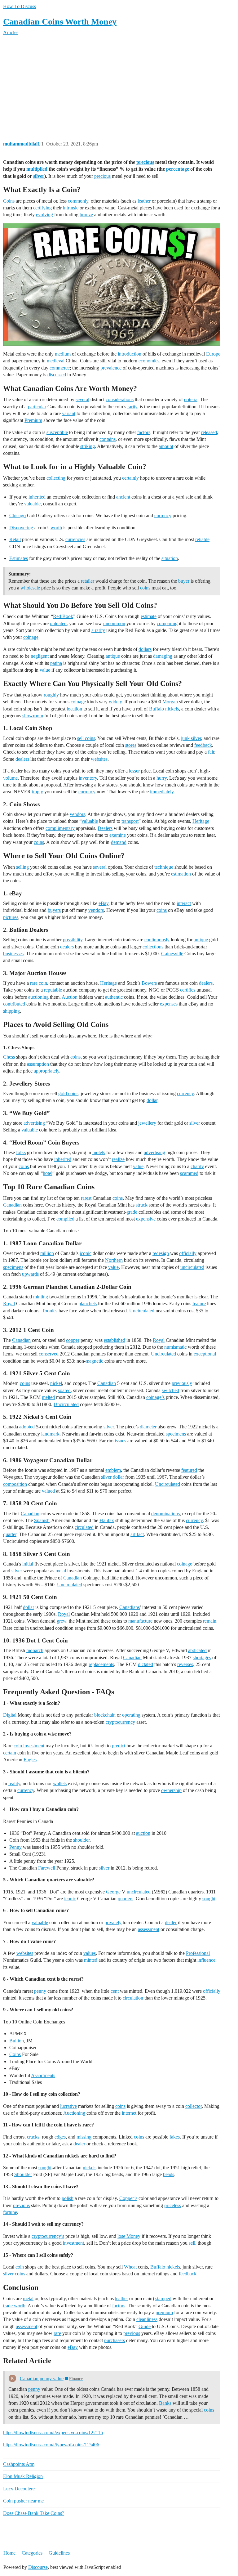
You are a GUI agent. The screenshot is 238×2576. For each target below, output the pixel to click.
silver (39, 176)
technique (164, 867)
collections (153, 947)
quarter (10, 1534)
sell (192, 2243)
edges (60, 2137)
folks (21, 1152)
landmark (50, 1434)
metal (61, 1571)
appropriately (46, 1071)
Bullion (17, 2041)
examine (118, 835)
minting (41, 1297)
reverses (185, 1664)
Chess (9, 1057)
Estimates (19, 558)
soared (64, 1390)
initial (28, 1564)
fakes (175, 2137)
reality (14, 1783)
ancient (123, 497)
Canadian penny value (42, 2379)
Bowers (149, 983)
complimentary (60, 828)
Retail (15, 539)
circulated (84, 1527)
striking (88, 446)
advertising (34, 1123)
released (209, 432)
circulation (133, 1998)
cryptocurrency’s (48, 2236)
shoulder (81, 1840)
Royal (9, 1304)
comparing (167, 623)
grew (62, 1621)
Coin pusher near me (23, 2501)
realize (118, 1159)
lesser (134, 771)
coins (145, 588)
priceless (173, 2205)
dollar (152, 1100)
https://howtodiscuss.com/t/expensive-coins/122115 (53, 2433)
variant (69, 413)
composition (15, 1484)
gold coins (68, 1093)
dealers (22, 759)
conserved (49, 1354)
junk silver (191, 738)
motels (99, 1152)
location (74, 709)
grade (132, 1212)
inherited (37, 497)
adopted (27, 1427)
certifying (42, 208)
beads (169, 2174)
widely (115, 702)
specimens (13, 1267)
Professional (198, 1953)
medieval (56, 361)
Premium (33, 420)
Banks (165, 2403)
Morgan (170, 702)
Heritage (201, 821)
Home (9, 2553)
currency (163, 515)
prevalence (111, 368)
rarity (132, 407)
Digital (10, 1715)
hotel (48, 1173)
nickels (90, 2168)
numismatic (175, 1347)
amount (166, 446)
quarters (126, 1899)
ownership (171, 1790)
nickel (56, 1383)
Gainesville (172, 954)
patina (56, 663)
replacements (101, 1664)
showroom (33, 716)
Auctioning (74, 2113)
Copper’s (128, 2198)
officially (188, 1253)
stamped (163, 2298)
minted (91, 1960)
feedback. (188, 2274)
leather (144, 201)
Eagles (30, 1760)
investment (73, 2243)
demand (119, 842)
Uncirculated (142, 1311)
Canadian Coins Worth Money (60, 22)
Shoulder (23, 2174)
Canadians (130, 1607)
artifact (137, 1534)
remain (210, 1621)
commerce (60, 368)
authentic (114, 997)
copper (73, 1340)
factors (144, 432)
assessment (149, 1929)
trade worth (14, 2306)
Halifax (107, 1520)
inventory (88, 778)
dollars (145, 649)
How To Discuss (20, 6)
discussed (57, 375)
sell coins (86, 738)
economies (149, 361)
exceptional (205, 1354)
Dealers (105, 828)
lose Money (129, 2236)
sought (209, 1899)
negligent (40, 656)
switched (170, 1390)
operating (131, 1715)
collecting (56, 478)
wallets (60, 1783)
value (45, 670)
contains (108, 439)
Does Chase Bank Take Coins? (34, 2513)
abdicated (197, 1650)
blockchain (105, 1715)
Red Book (63, 616)
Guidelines (59, 2553)
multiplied (37, 169)
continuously (157, 940)
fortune (10, 2212)
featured (189, 1470)
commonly (78, 201)
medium (63, 354)
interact (184, 903)
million (47, 1253)
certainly (130, 478)
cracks (33, 2137)
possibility (73, 940)
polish (68, 2198)
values (90, 1953)
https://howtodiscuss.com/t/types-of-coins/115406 (51, 2445)
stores (131, 745)
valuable (32, 504)
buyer (184, 581)
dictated (145, 1664)
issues (120, 1441)
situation (170, 558)
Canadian (12, 1205)
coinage (31, 637)
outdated (58, 623)
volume (10, 778)
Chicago (18, 515)
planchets (88, 1304)
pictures (11, 917)
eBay (104, 903)
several (82, 399)
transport (130, 821)
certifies (188, 990)
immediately (162, 792)
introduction (130, 354)
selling (22, 867)
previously (182, 1383)
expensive (146, 1219)
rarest (86, 1198)
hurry (162, 778)
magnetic (94, 1361)
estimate (149, 616)
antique (113, 656)
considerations (120, 399)
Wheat (130, 2267)
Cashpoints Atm (19, 2464)
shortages (202, 1658)
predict (119, 1746)
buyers (54, 910)
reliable (202, 539)
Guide (145, 2326)
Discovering (21, 528)
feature (199, 1304)
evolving (44, 215)
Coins (9, 201)
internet (129, 2113)
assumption (38, 1064)
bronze (86, 215)
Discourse (38, 2567)
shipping (11, 1011)
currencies (75, 539)
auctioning (38, 997)
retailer (88, 581)
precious (145, 162)
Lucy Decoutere (19, 2489)
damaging (163, 656)
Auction (70, 997)
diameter (148, 1427)
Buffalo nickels (164, 709)
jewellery (147, 1123)
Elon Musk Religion (23, 2476)
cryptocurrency (120, 1722)
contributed (14, 1004)
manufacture (140, 1621)
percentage (178, 169)
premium (164, 2312)
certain (10, 1753)
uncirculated (192, 1267)
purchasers (115, 2340)
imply (37, 792)
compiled (65, 1219)
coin (20, 2267)
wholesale (30, 588)
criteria (191, 399)
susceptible (57, 432)
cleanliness (147, 2319)
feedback (203, 745)
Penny (15, 1847)
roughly (51, 695)
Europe (213, 354)
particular (37, 407)
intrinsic (71, 208)
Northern (114, 1260)
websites (99, 759)
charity (197, 1166)
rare (57, 2333)
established (115, 1340)
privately (113, 1922)
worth (56, 528)
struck (142, 1205)
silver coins (14, 2274)
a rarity (98, 630)
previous (21, 2205)
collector (194, 2106)
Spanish (42, 1520)
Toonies (50, 1311)
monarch (35, 1650)
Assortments (43, 2075)
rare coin (39, 983)
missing (84, 2137)
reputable (53, 990)
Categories (32, 2553)
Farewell (47, 1868)
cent (115, 1991)
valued (48, 1491)
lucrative (68, 2106)
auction (143, 1833)
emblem (113, 1470)
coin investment (29, 1746)
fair (211, 752)
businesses (13, 954)
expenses (169, 1004)
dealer (171, 1922)
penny (40, 1991)
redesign (161, 1253)
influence (206, 1960)
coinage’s (155, 1397)
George (113, 1892)
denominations (165, 1514)
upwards (30, 1274)
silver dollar (112, 1477)
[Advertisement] (120, 84)
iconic (86, 1253)
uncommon (114, 623)
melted (48, 1397)
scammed (189, 1173)
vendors (77, 814)
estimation (181, 874)
